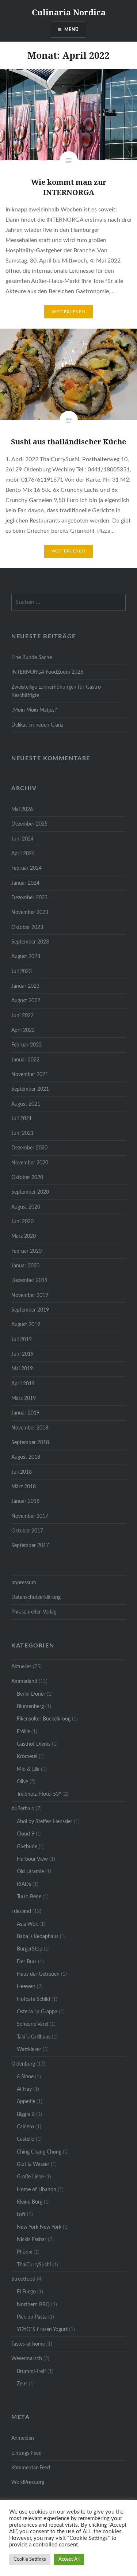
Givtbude (27, 1847)
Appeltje (26, 2102)
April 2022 (23, 1030)
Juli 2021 (22, 1119)
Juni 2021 (22, 1133)
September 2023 (30, 942)
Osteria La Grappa (37, 2012)
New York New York (39, 2227)
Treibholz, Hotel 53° (39, 1794)
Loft (21, 2214)
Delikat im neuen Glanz (37, 725)
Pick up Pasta (32, 2317)
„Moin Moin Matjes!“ (35, 710)
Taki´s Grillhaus (34, 2037)
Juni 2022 (22, 1016)
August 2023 (26, 956)
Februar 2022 (26, 1045)
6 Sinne (25, 2077)
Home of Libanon (37, 2190)
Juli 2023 (22, 971)
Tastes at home (28, 2344)
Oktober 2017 (27, 1531)
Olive (22, 1782)
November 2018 (30, 1428)
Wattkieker (29, 2049)
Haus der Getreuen (38, 1974)
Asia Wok (27, 1924)
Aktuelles (21, 1667)
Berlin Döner (31, 1694)
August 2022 (26, 1001)
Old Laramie (30, 1871)
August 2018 (26, 1457)
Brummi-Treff (31, 2371)
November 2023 (30, 912)
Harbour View (32, 1859)
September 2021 (30, 1089)
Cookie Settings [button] (30, 2559)
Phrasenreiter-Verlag (34, 1612)
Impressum (24, 1583)
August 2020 (26, 1207)
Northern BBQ (33, 2305)
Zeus (22, 2384)
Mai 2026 (22, 809)
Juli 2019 (22, 1339)
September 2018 (30, 1442)
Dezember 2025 (29, 824)
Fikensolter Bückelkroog (44, 1719)
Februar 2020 (26, 1251)
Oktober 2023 (27, 927)
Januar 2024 (25, 883)
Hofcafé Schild (33, 1999)
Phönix (24, 2252)
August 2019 (26, 1325)
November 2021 (30, 1074)
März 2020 (24, 1236)
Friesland (21, 1911)
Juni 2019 (22, 1354)
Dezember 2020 (29, 1148)
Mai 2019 (22, 1369)
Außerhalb (23, 1809)
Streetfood (23, 2279)
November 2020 (30, 1163)
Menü (72, 30)
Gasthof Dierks (34, 1744)
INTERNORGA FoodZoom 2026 (47, 672)
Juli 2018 (22, 1472)
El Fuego (26, 2292)
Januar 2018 (25, 1501)
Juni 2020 (22, 1222)
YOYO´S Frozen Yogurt (42, 2329)
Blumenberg (30, 1706)
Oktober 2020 (27, 1177)
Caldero (25, 2127)
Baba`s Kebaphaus (38, 1936)
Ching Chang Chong (39, 2152)
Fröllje (23, 1732)
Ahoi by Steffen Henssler (45, 1821)
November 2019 (30, 1295)
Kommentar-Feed (31, 2468)
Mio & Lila (28, 1769)
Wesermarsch (27, 2359)
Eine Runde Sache (32, 657)
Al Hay (24, 2089)
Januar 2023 (25, 986)
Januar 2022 (25, 1060)
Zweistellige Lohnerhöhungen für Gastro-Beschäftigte (57, 691)
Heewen (26, 1986)
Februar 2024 (26, 868)
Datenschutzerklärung (36, 1597)
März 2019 (24, 1398)
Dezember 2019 (29, 1280)
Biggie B (26, 2114)
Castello (26, 2139)
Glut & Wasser (33, 2164)
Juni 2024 (22, 839)
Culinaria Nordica (69, 12)
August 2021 (26, 1104)
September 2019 (30, 1310)
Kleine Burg (30, 2202)
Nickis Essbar (32, 2240)
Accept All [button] (69, 2559)
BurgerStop (30, 1949)
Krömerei (27, 1756)
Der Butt (27, 1962)
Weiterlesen (68, 312)
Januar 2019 (25, 1413)
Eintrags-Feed (26, 2453)
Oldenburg (23, 2064)
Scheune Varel (33, 2024)
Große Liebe (30, 2177)
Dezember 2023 (29, 898)
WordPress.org (28, 2482)
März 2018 (24, 1487)
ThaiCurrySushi (34, 2265)
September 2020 (30, 1192)
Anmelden (23, 2438)
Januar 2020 (25, 1266)
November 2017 (30, 1516)
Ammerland (24, 1681)
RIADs (24, 1884)
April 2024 (23, 853)
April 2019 (23, 1384)
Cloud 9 (26, 1834)
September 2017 (30, 1545)
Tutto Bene (29, 1897)
